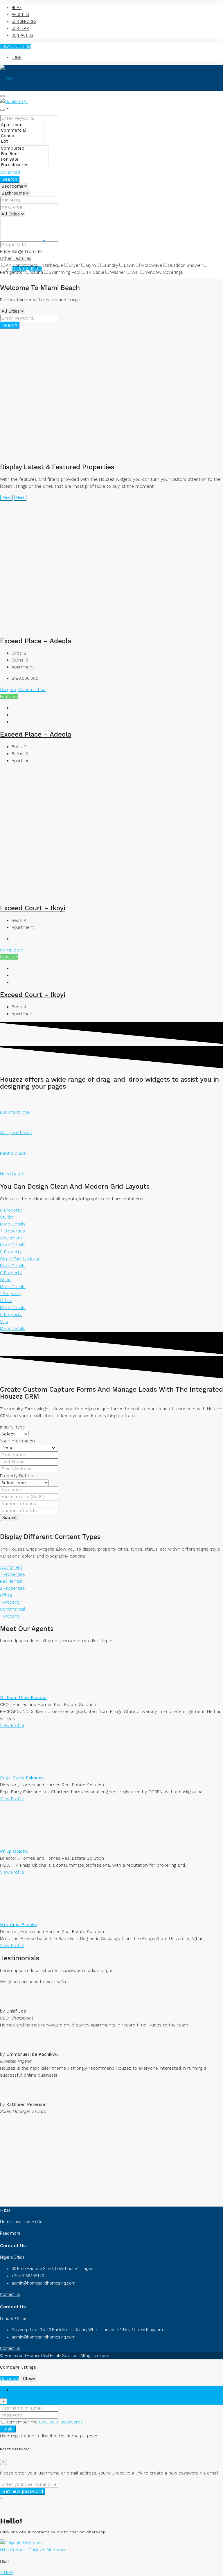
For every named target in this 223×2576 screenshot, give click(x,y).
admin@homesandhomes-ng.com (44, 2283)
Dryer (74, 265)
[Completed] (24, 148)
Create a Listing (15, 46)
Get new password (23, 2491)
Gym (91, 265)
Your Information (17, 1441)
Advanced (10, 172)
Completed (12, 950)
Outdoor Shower (185, 265)
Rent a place (13, 1153)
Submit (10, 1518)
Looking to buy (15, 1112)
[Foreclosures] (24, 165)
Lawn (129, 265)
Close (29, 2379)
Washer (118, 272)
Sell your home (16, 1133)
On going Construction (23, 690)
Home (17, 8)
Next (20, 498)
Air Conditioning (22, 265)
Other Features (16, 258)
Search (10, 179)
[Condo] (22, 136)
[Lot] (22, 141)
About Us (20, 14)
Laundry (110, 265)
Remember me (23, 2422)
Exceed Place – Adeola (36, 641)
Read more (10, 2233)
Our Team (20, 28)
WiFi (135, 272)
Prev (6, 498)
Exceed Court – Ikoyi (33, 908)
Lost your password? (61, 2422)
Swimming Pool (65, 272)
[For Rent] (24, 154)
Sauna (37, 272)
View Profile (12, 1725)
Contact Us (22, 35)
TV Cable (95, 272)
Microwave (151, 265)
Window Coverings (164, 272)
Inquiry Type (12, 1427)
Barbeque (53, 265)
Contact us (10, 2294)
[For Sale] (24, 159)
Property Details (17, 1476)
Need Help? (12, 1174)
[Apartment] (22, 125)
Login (17, 57)
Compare (10, 2379)
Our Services (24, 21)
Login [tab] (17, 2390)
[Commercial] (22, 130)
